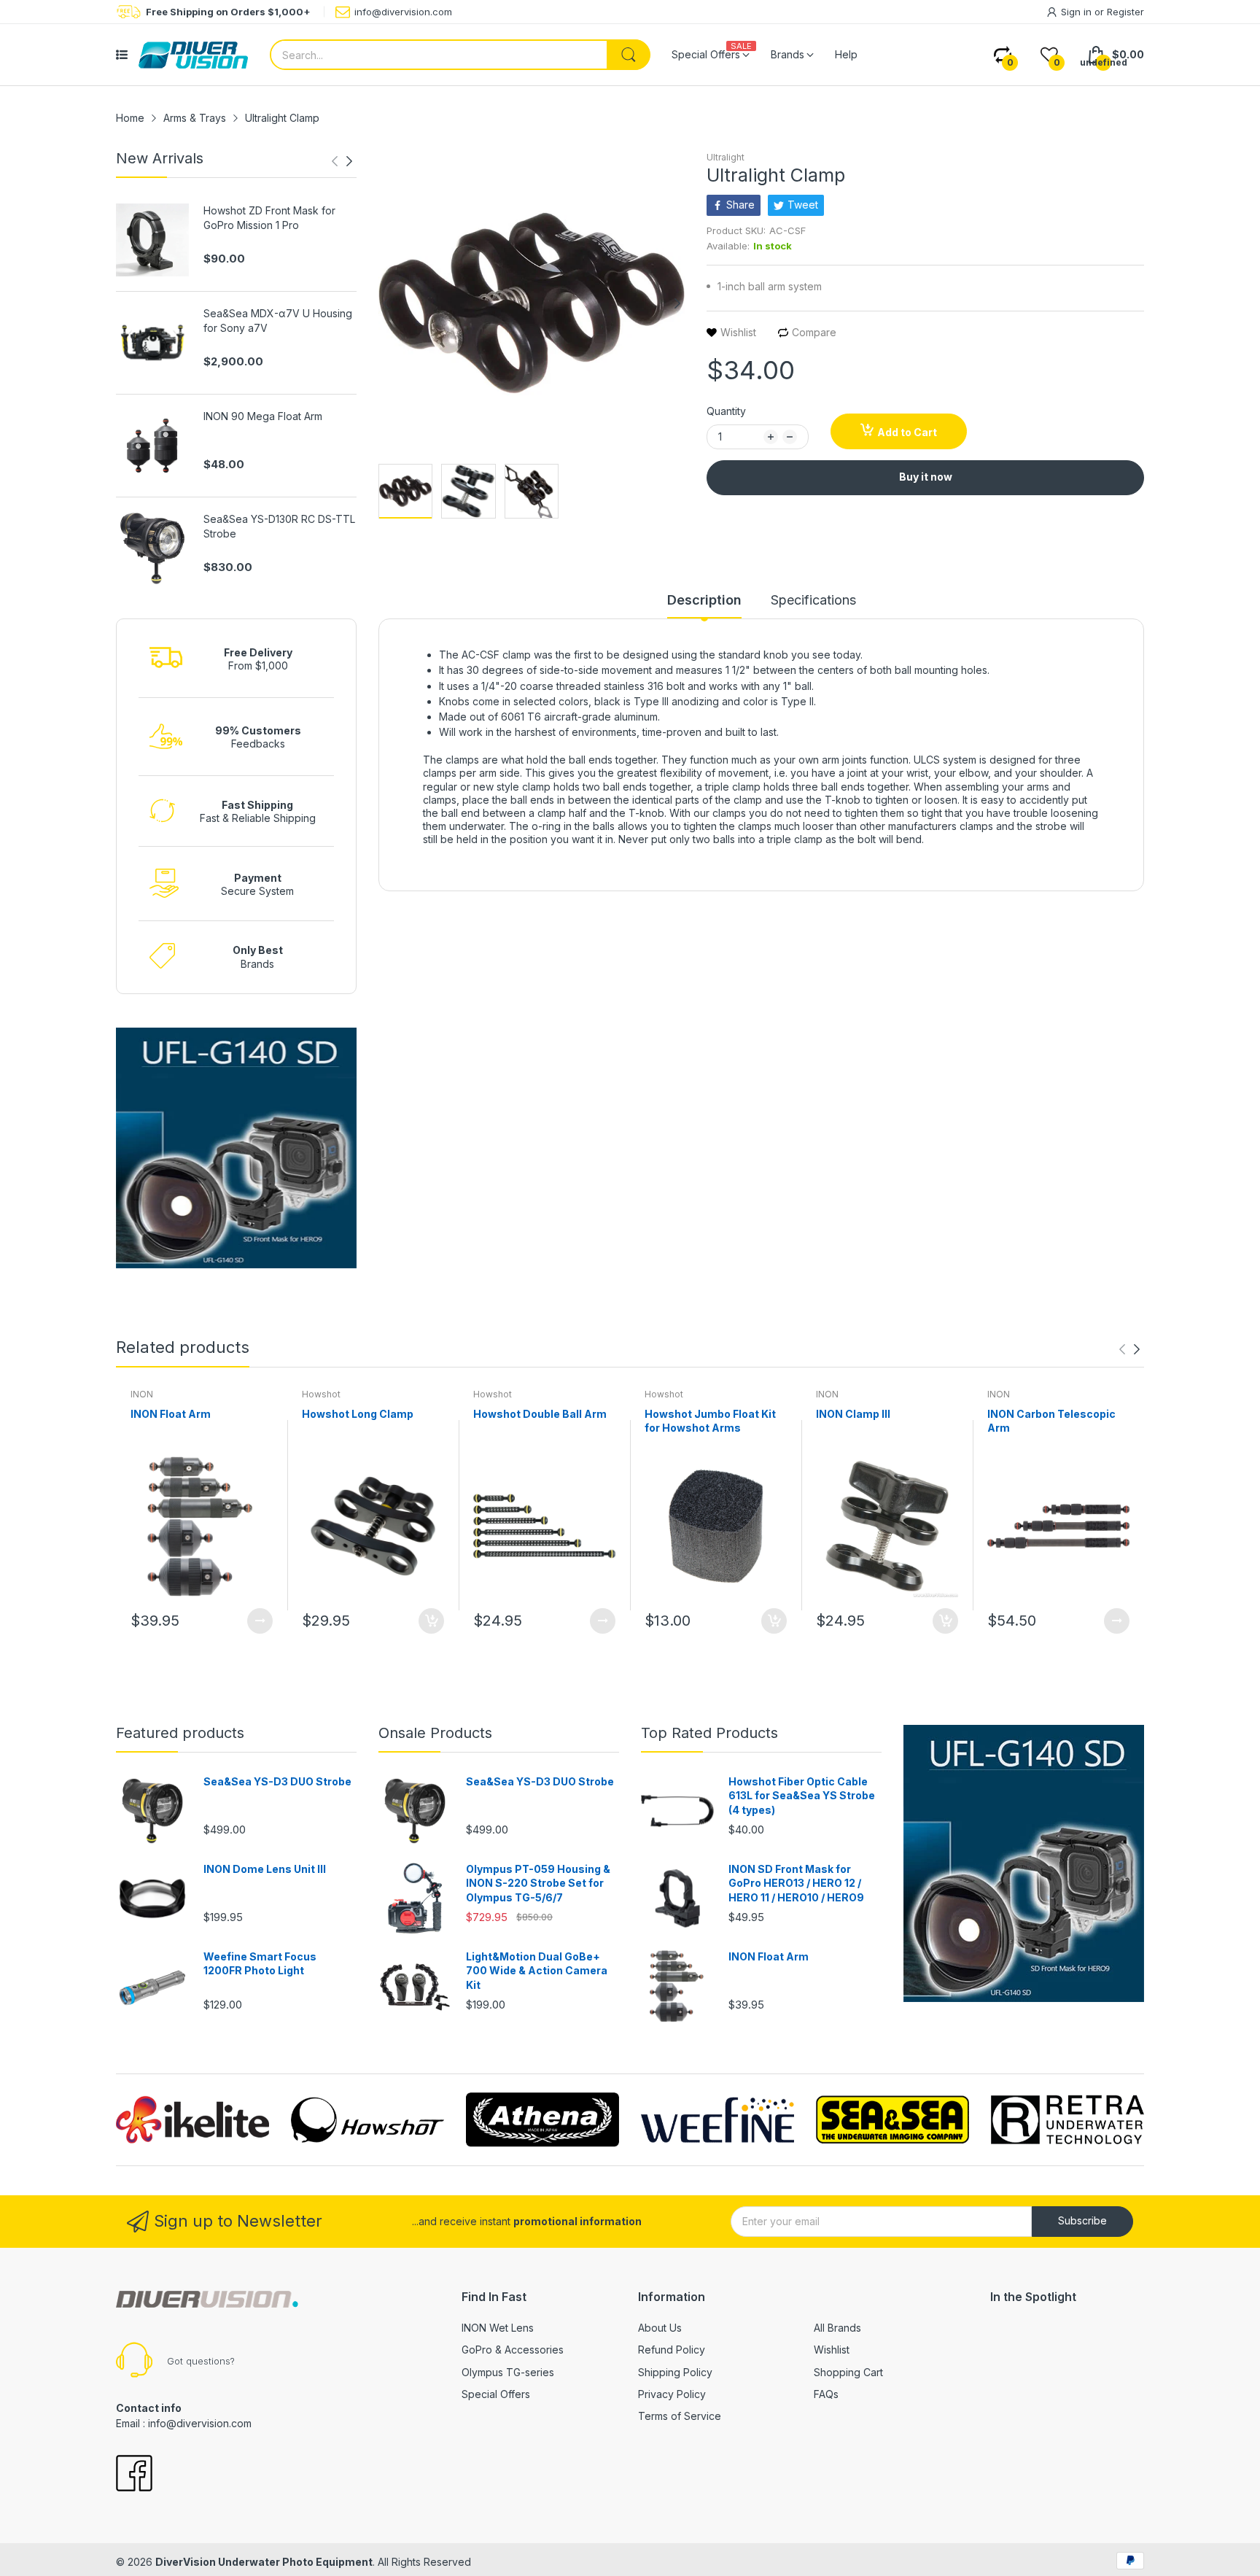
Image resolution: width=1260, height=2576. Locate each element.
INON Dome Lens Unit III (265, 1869)
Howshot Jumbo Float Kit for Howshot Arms (710, 1421)
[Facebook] (134, 2475)
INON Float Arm (171, 1414)
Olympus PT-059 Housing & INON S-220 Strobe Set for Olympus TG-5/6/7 (538, 1883)
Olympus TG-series (508, 2372)
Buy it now (926, 477)
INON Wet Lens (498, 2328)
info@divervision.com (403, 12)
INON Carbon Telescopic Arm (1051, 1421)
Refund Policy (672, 2350)
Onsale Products (435, 1733)
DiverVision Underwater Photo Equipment (264, 2562)
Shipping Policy (675, 2372)
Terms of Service (680, 2416)
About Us (660, 2328)
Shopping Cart (848, 2372)
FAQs (826, 2394)
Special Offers (496, 2394)
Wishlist (832, 2350)
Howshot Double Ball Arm (540, 1414)
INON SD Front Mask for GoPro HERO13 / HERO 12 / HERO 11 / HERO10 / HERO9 (796, 1883)
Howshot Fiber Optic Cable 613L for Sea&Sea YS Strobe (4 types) (802, 1796)
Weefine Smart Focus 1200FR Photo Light (260, 1964)
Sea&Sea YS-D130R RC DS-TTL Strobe (279, 526)
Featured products (180, 1733)
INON (142, 1394)
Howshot (321, 1394)
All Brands (837, 2328)
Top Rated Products (709, 1733)
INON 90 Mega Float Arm (263, 416)
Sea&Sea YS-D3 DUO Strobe (277, 1781)
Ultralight (726, 157)
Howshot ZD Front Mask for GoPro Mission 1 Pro (269, 218)
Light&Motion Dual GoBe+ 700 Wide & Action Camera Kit (537, 1971)
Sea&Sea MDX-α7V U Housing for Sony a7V (278, 321)
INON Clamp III (853, 1414)
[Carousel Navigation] (342, 161)
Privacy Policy (672, 2394)
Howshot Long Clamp (358, 1414)
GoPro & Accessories (513, 2350)
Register (1125, 12)
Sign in (1078, 12)
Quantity (726, 411)
